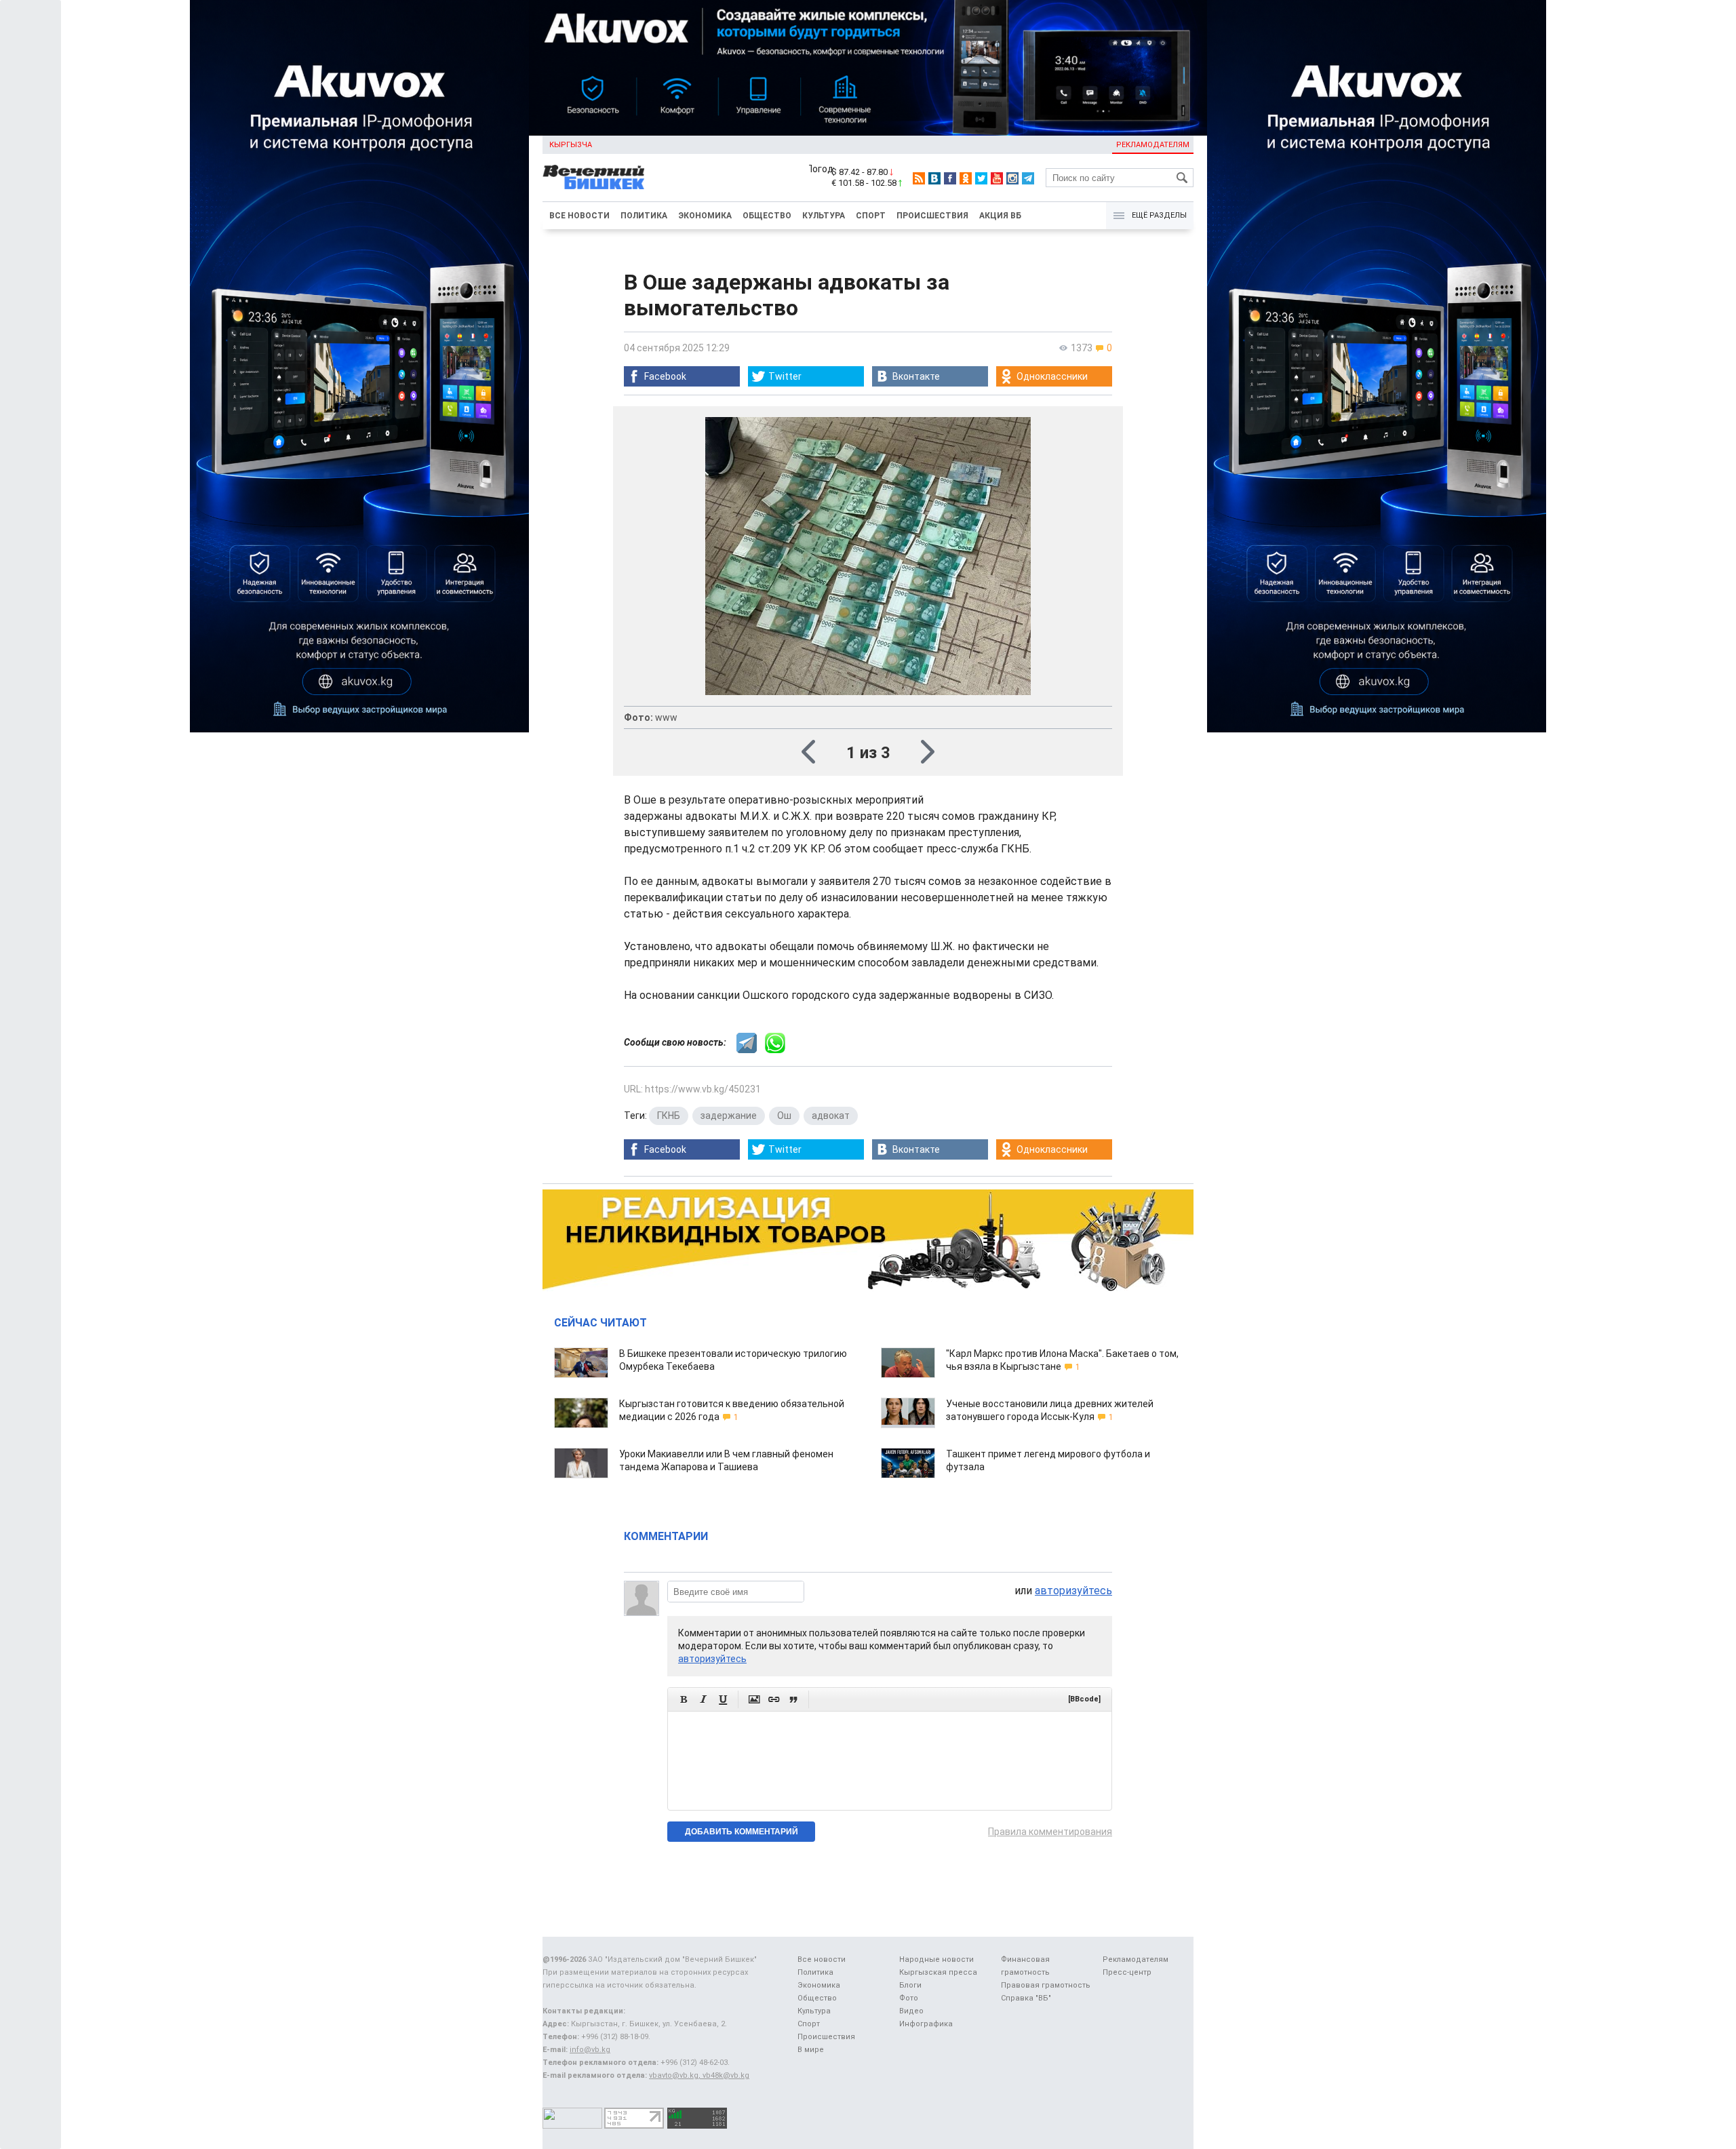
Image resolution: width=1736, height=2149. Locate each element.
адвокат (831, 1116)
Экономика (705, 216)
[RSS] (919, 178)
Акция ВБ (1000, 216)
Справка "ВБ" (1026, 1998)
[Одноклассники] (966, 178)
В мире (811, 2050)
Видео (911, 2011)
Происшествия (932, 216)
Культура (824, 216)
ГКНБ (669, 1116)
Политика (644, 216)
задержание (729, 1116)
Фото (909, 1998)
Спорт (871, 216)
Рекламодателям (1153, 145)
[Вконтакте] (934, 178)
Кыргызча (571, 145)
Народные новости (936, 1959)
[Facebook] (950, 178)
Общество (767, 216)
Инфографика (926, 2024)
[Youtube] (997, 178)
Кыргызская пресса (938, 1972)
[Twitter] (981, 178)
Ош (784, 1116)
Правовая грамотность (1046, 1985)
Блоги (910, 1985)
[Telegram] (1028, 178)
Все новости (579, 216)
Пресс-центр (1127, 1972)
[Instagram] (1012, 178)
